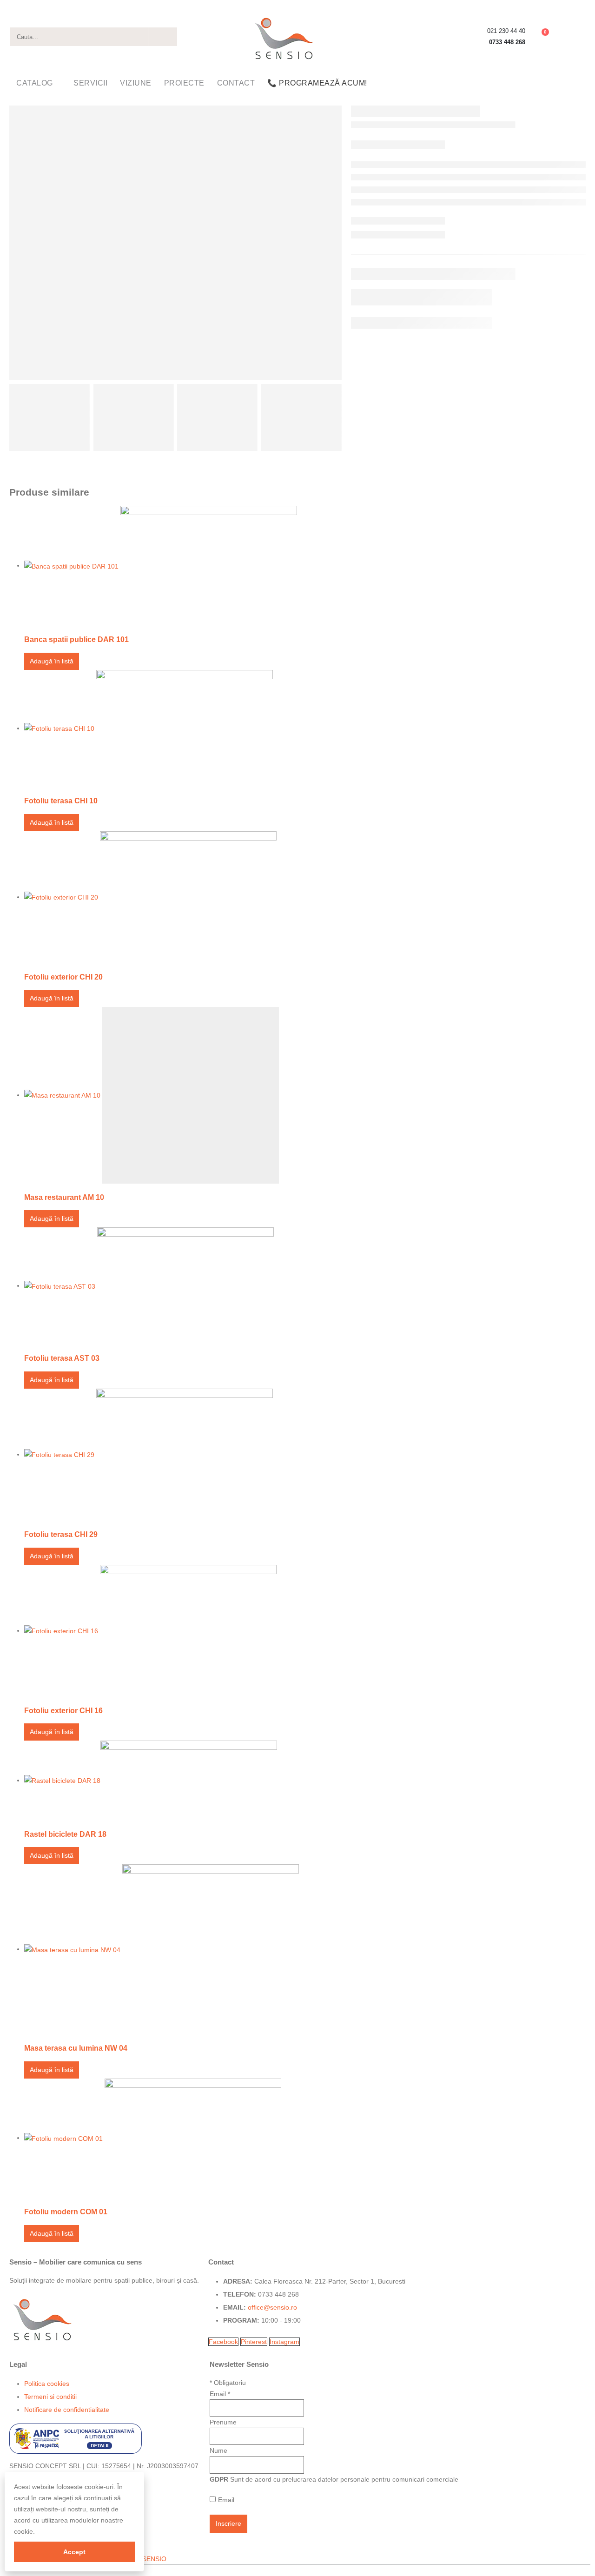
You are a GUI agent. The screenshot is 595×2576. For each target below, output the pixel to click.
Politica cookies (47, 2384)
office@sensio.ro (272, 2307)
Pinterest (254, 2342)
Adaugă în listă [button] (52, 661)
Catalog (35, 83)
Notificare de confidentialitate (67, 2410)
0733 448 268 (507, 42)
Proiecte (184, 83)
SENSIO (154, 2559)
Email (220, 2394)
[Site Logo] (284, 37)
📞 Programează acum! (317, 83)
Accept (74, 2552)
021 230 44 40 (506, 31)
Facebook (223, 2342)
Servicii (90, 83)
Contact (236, 83)
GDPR (219, 2479)
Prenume (223, 2422)
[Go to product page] (305, 566)
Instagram (284, 2342)
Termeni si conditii (50, 2397)
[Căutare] (163, 37)
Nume (218, 2450)
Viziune (136, 83)
